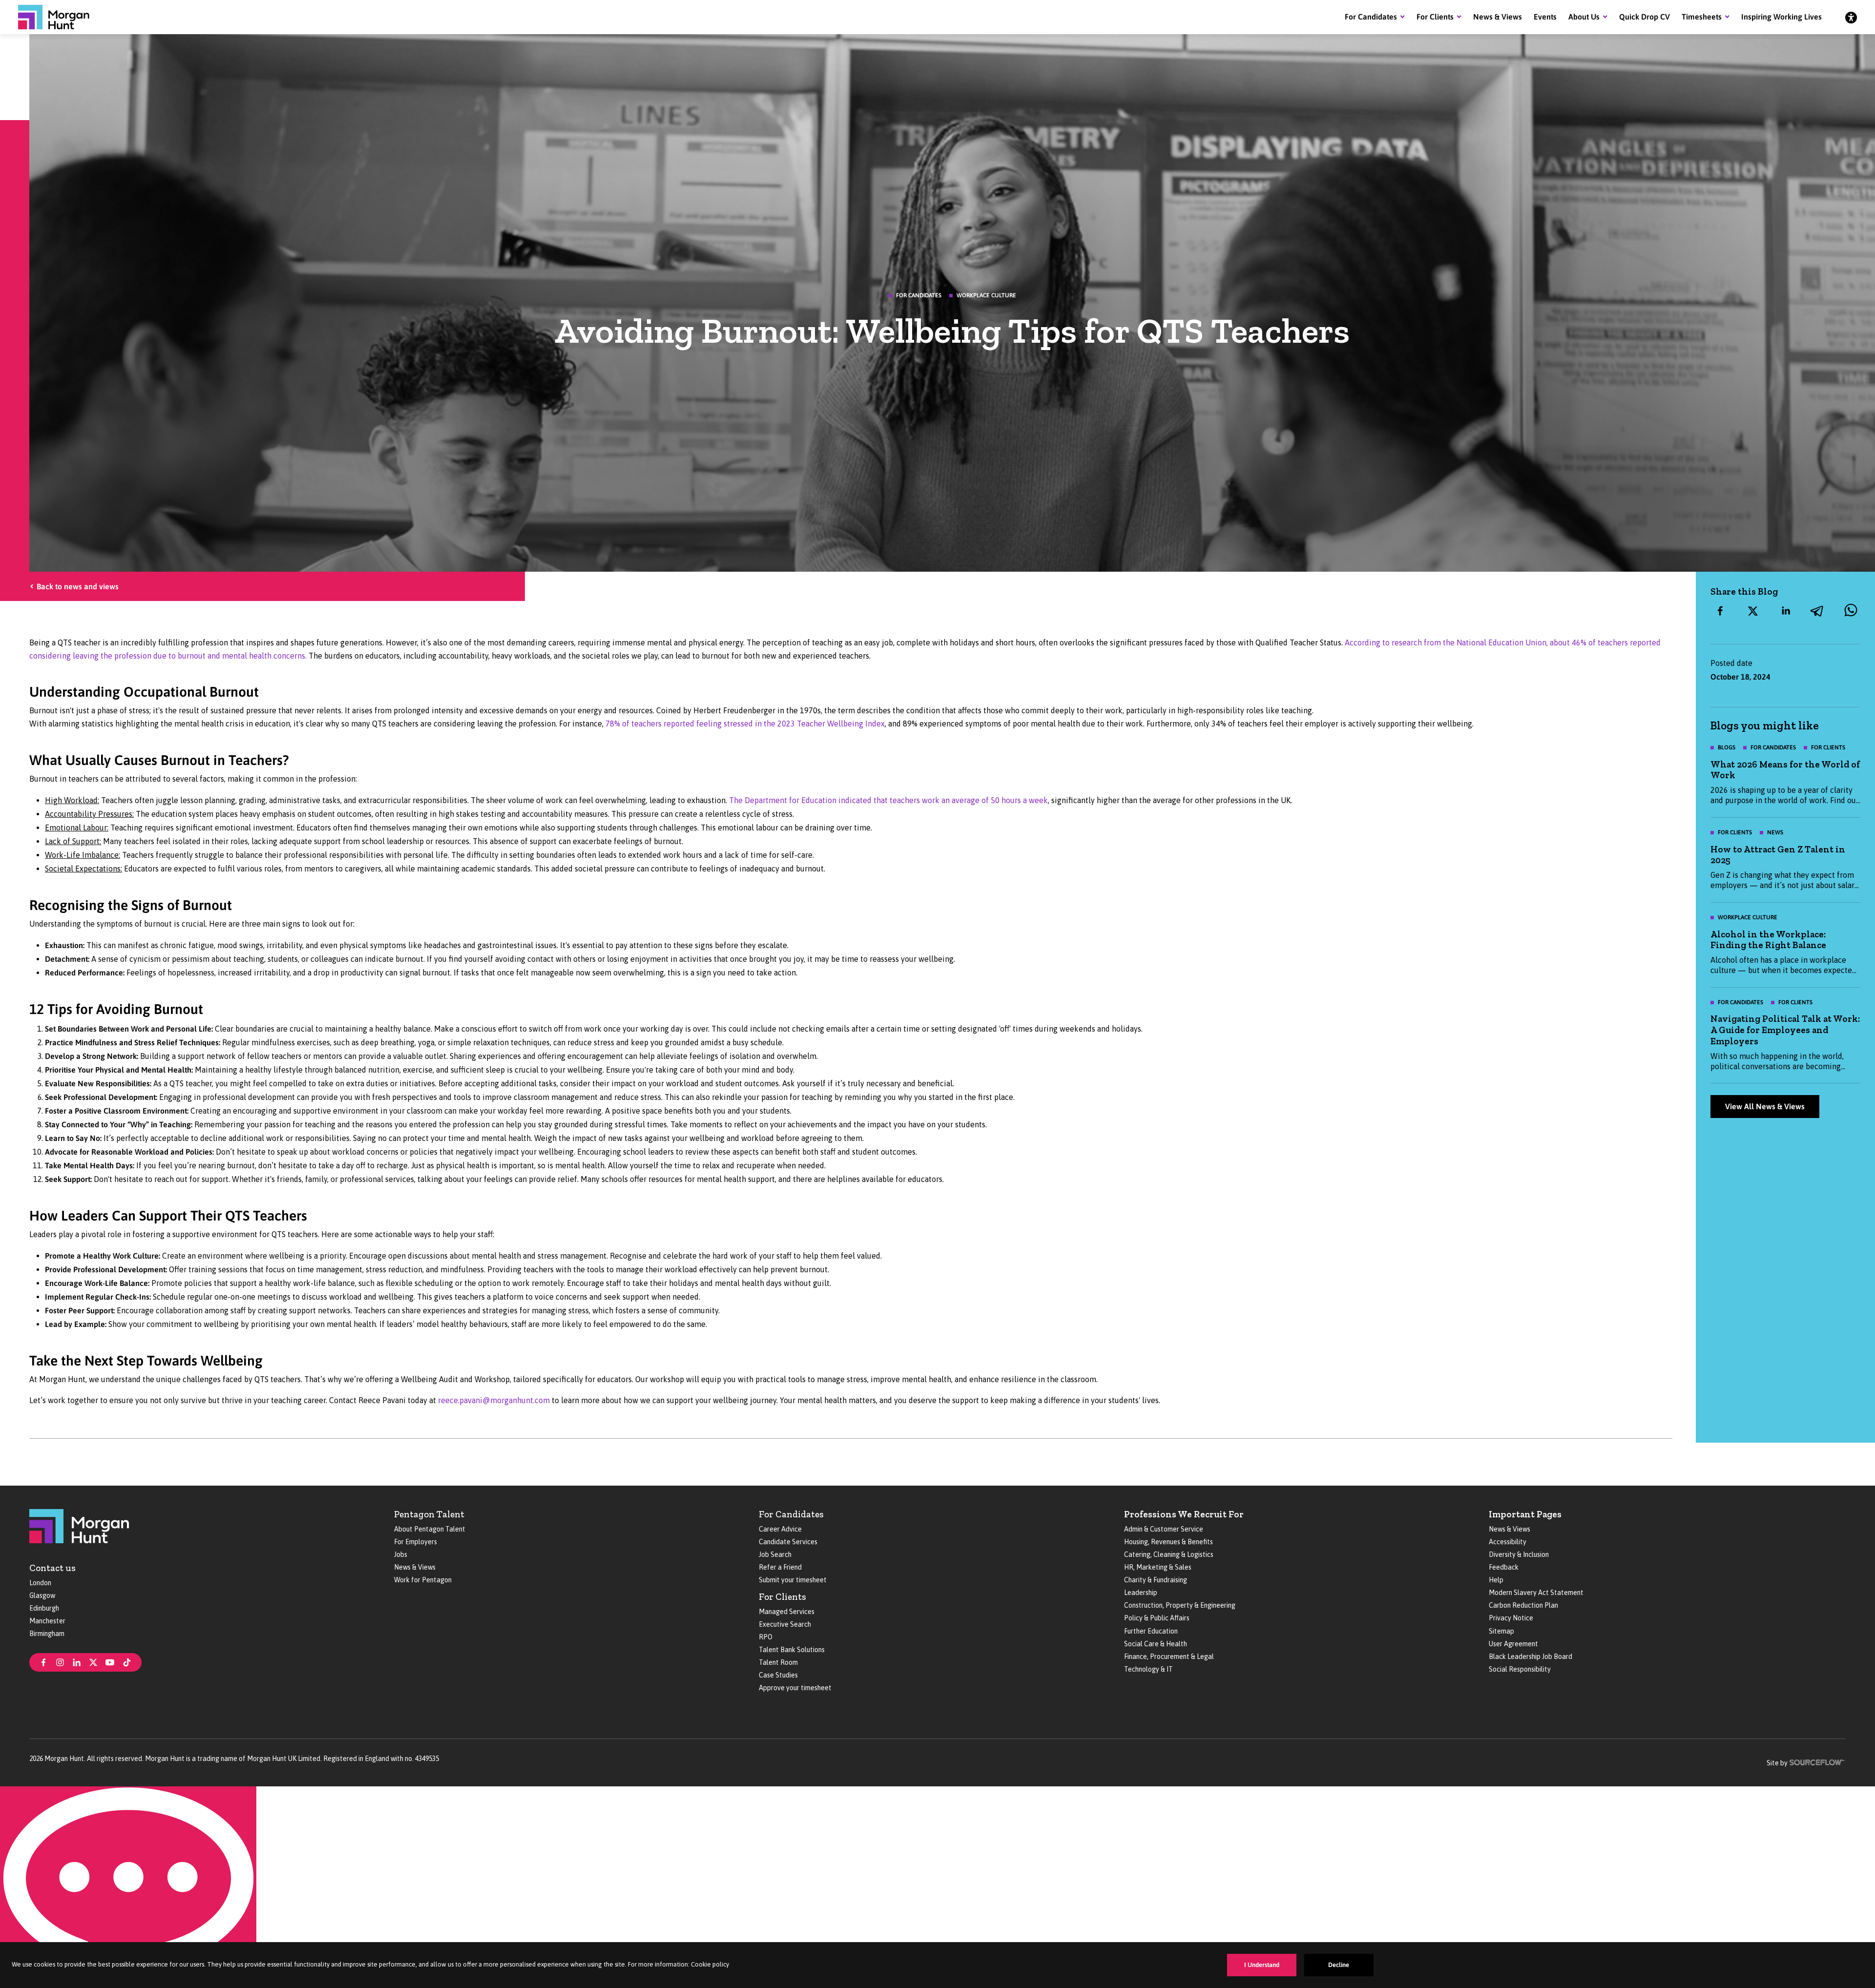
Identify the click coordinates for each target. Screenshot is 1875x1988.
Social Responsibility (1520, 1669)
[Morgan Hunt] (54, 17)
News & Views (1498, 17)
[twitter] (1753, 611)
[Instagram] (60, 1661)
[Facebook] (43, 1661)
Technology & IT (1148, 1669)
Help (1496, 1580)
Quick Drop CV (1645, 17)
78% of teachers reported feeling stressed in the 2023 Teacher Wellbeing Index (745, 724)
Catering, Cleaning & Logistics (1169, 1554)
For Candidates (1371, 17)
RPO (766, 1637)
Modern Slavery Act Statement (1536, 1593)
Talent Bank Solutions (792, 1650)
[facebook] (1720, 611)
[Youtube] (110, 1661)
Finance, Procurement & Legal (1169, 1657)
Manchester (47, 1621)
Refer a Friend (780, 1567)
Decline (1339, 1965)
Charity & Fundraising (1156, 1580)
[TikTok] (127, 1661)
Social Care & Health (1156, 1644)
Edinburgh (44, 1608)
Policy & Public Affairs (1157, 1618)
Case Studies (778, 1675)
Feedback (1504, 1567)
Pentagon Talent (429, 1514)
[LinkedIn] (77, 1661)
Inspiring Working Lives (1781, 17)
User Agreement (1513, 1644)
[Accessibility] (1851, 17)
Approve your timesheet (795, 1688)
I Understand (1262, 1965)
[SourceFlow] (1818, 1761)
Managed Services (787, 1612)
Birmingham (47, 1634)
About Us (1584, 17)
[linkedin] (1786, 611)
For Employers (416, 1542)
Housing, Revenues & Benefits (1168, 1542)
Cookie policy (710, 1964)
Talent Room (778, 1662)
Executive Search (785, 1624)
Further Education (1151, 1631)
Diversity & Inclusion (1519, 1554)
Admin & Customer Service (1164, 1529)
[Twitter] (93, 1661)
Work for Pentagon (423, 1580)
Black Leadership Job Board (1531, 1657)
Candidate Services (788, 1542)
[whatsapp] (1851, 611)
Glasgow (42, 1595)
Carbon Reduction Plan (1523, 1605)
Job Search (775, 1554)
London (40, 1583)
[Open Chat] (128, 1887)
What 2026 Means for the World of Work (1785, 770)
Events (1545, 17)
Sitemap (1501, 1631)
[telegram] (1818, 611)
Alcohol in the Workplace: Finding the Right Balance (1768, 940)
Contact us (52, 1568)
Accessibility (1508, 1542)
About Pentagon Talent (430, 1529)
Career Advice (780, 1529)
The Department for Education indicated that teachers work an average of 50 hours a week (888, 800)
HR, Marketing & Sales (1158, 1567)
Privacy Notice (1511, 1618)
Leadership (1141, 1593)
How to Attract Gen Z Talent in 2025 (1778, 855)
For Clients (1435, 17)
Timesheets (1702, 17)
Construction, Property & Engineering (1180, 1605)
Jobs (401, 1554)
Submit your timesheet (793, 1580)
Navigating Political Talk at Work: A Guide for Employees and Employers (1785, 1030)
